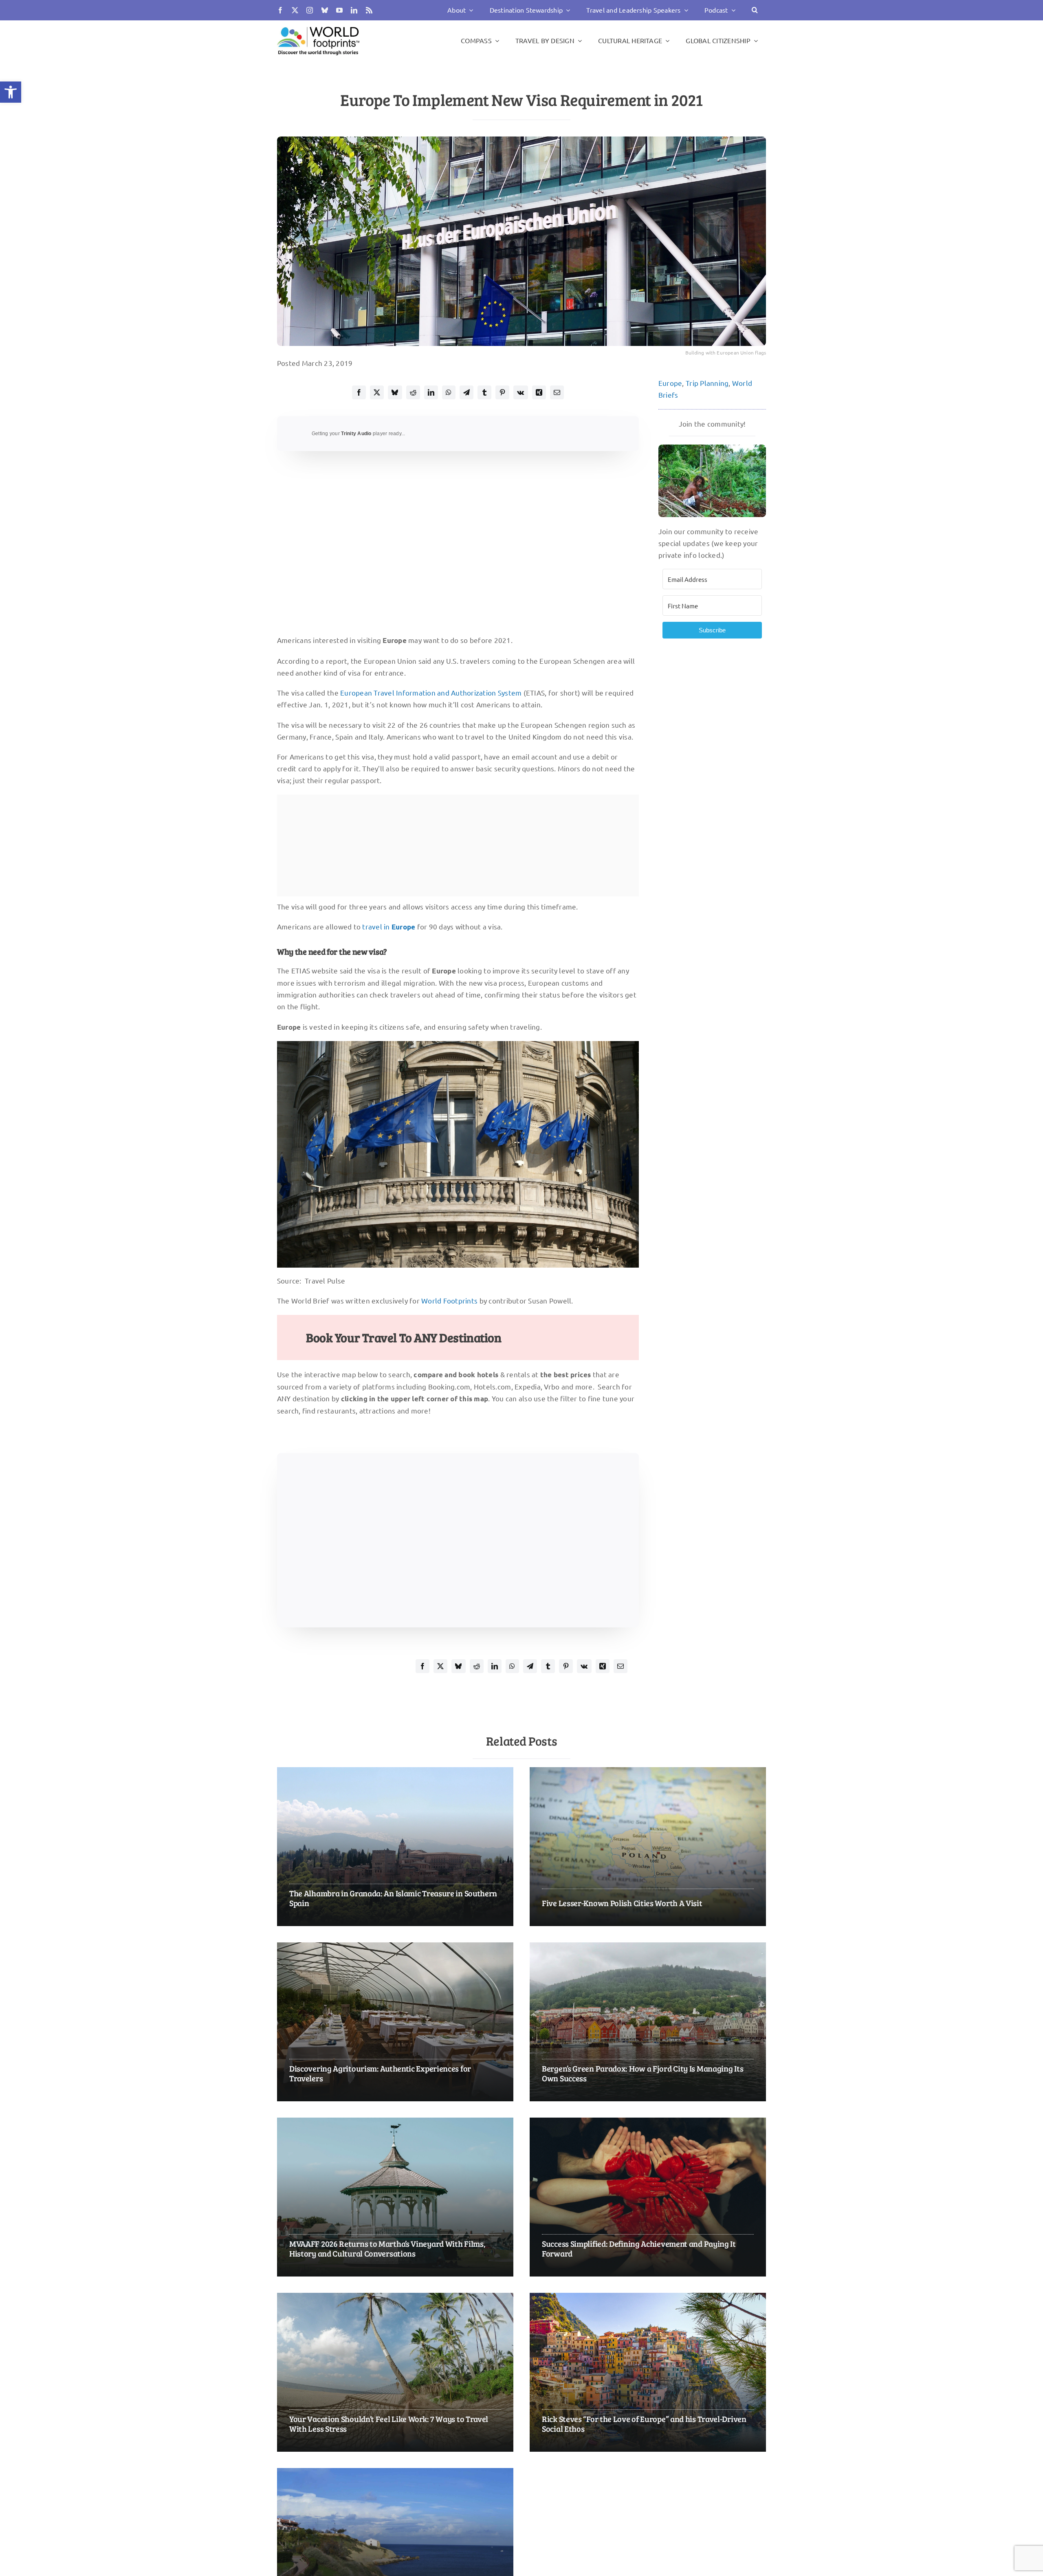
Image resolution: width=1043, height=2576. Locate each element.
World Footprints (449, 1300)
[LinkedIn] (431, 392)
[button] (11, 92)
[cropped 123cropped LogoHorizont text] (318, 26)
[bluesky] (325, 10)
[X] (377, 392)
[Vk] (520, 392)
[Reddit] (413, 392)
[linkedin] (354, 10)
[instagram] (310, 10)
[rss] (369, 10)
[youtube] (339, 10)
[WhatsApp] (449, 392)
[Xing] (539, 392)
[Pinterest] (502, 392)
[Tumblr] (484, 392)
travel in (389, 926)
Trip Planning (707, 383)
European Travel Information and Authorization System (431, 692)
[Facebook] (359, 392)
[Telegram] (466, 392)
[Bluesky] (395, 392)
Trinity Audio (356, 434)
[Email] (557, 392)
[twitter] (295, 10)
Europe (670, 383)
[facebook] (280, 10)
